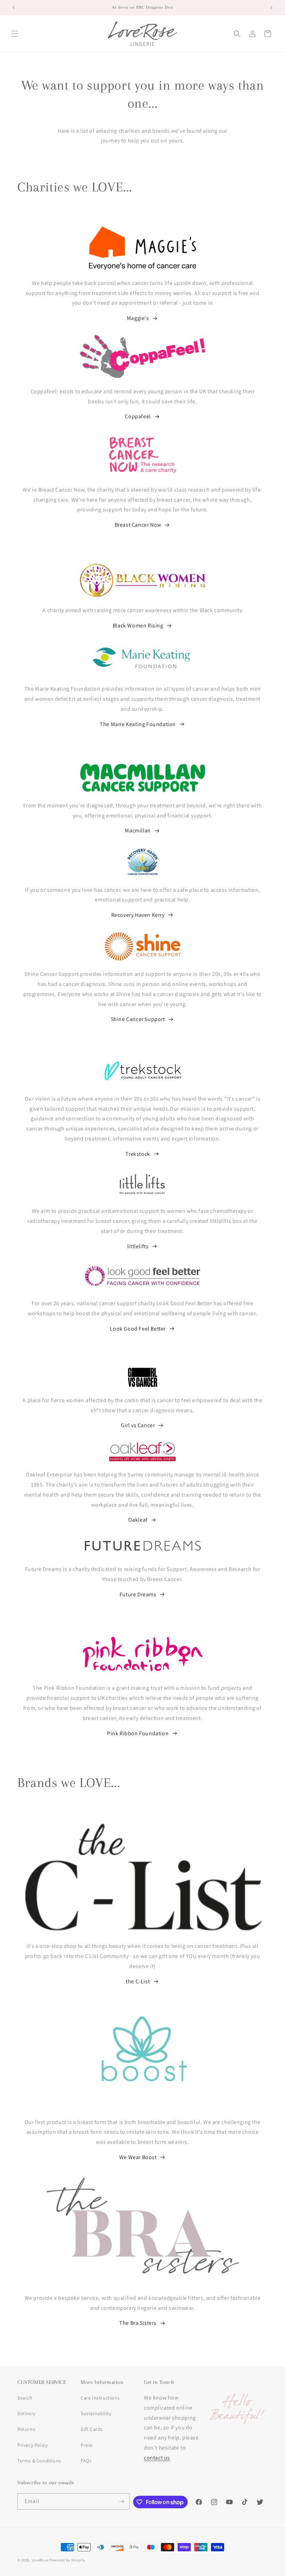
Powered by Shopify (67, 2560)
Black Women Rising (138, 626)
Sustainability (96, 2413)
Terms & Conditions (39, 2461)
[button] (15, 34)
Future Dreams (138, 1594)
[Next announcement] (271, 8)
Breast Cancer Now (138, 525)
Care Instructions (100, 2398)
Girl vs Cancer (138, 1425)
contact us (157, 2458)
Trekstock (138, 1154)
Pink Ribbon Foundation (138, 1733)
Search (25, 2398)
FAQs (86, 2461)
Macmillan (138, 830)
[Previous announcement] (14, 8)
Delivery (26, 2413)
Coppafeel (138, 416)
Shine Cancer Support (138, 1019)
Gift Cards (92, 2429)
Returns (26, 2429)
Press (87, 2445)
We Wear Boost (138, 2157)
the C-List (138, 1981)
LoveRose (40, 2560)
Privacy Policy (32, 2445)
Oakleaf (138, 1520)
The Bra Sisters (138, 2323)
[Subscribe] (122, 2501)
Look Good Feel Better (138, 1329)
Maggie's (138, 318)
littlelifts (138, 1246)
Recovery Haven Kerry (138, 915)
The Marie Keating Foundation (138, 724)
